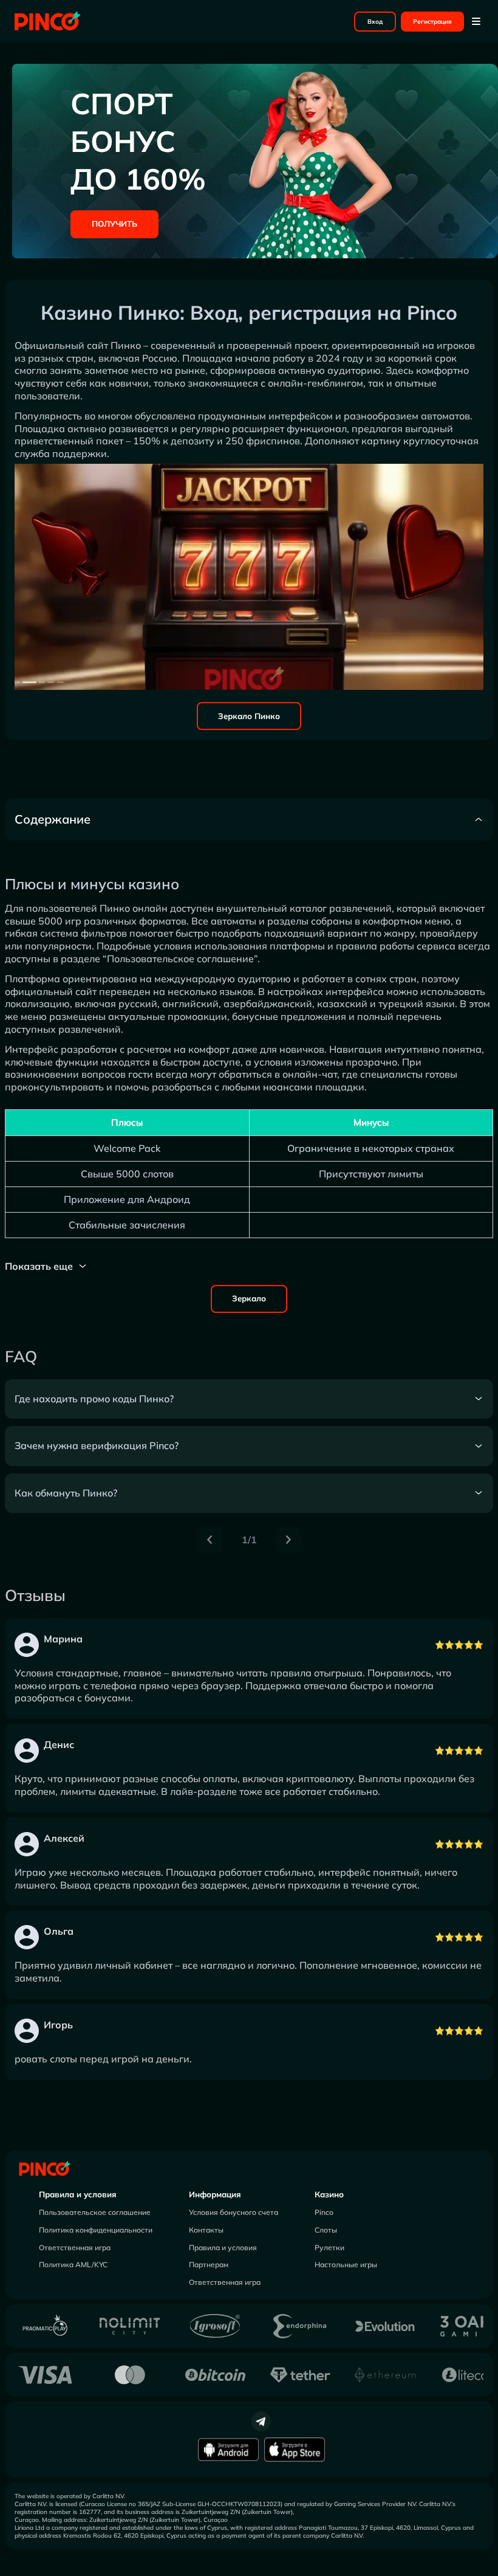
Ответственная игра (75, 2247)
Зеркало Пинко (249, 716)
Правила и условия (78, 2194)
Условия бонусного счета (234, 2212)
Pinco (324, 2212)
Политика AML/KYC (73, 2264)
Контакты (206, 2230)
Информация (215, 2194)
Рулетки (329, 2247)
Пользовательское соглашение (95, 2212)
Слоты (326, 2230)
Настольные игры (346, 2264)
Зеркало (249, 1298)
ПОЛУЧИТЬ (114, 224)
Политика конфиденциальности (96, 2230)
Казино (329, 2194)
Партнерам (209, 2264)
